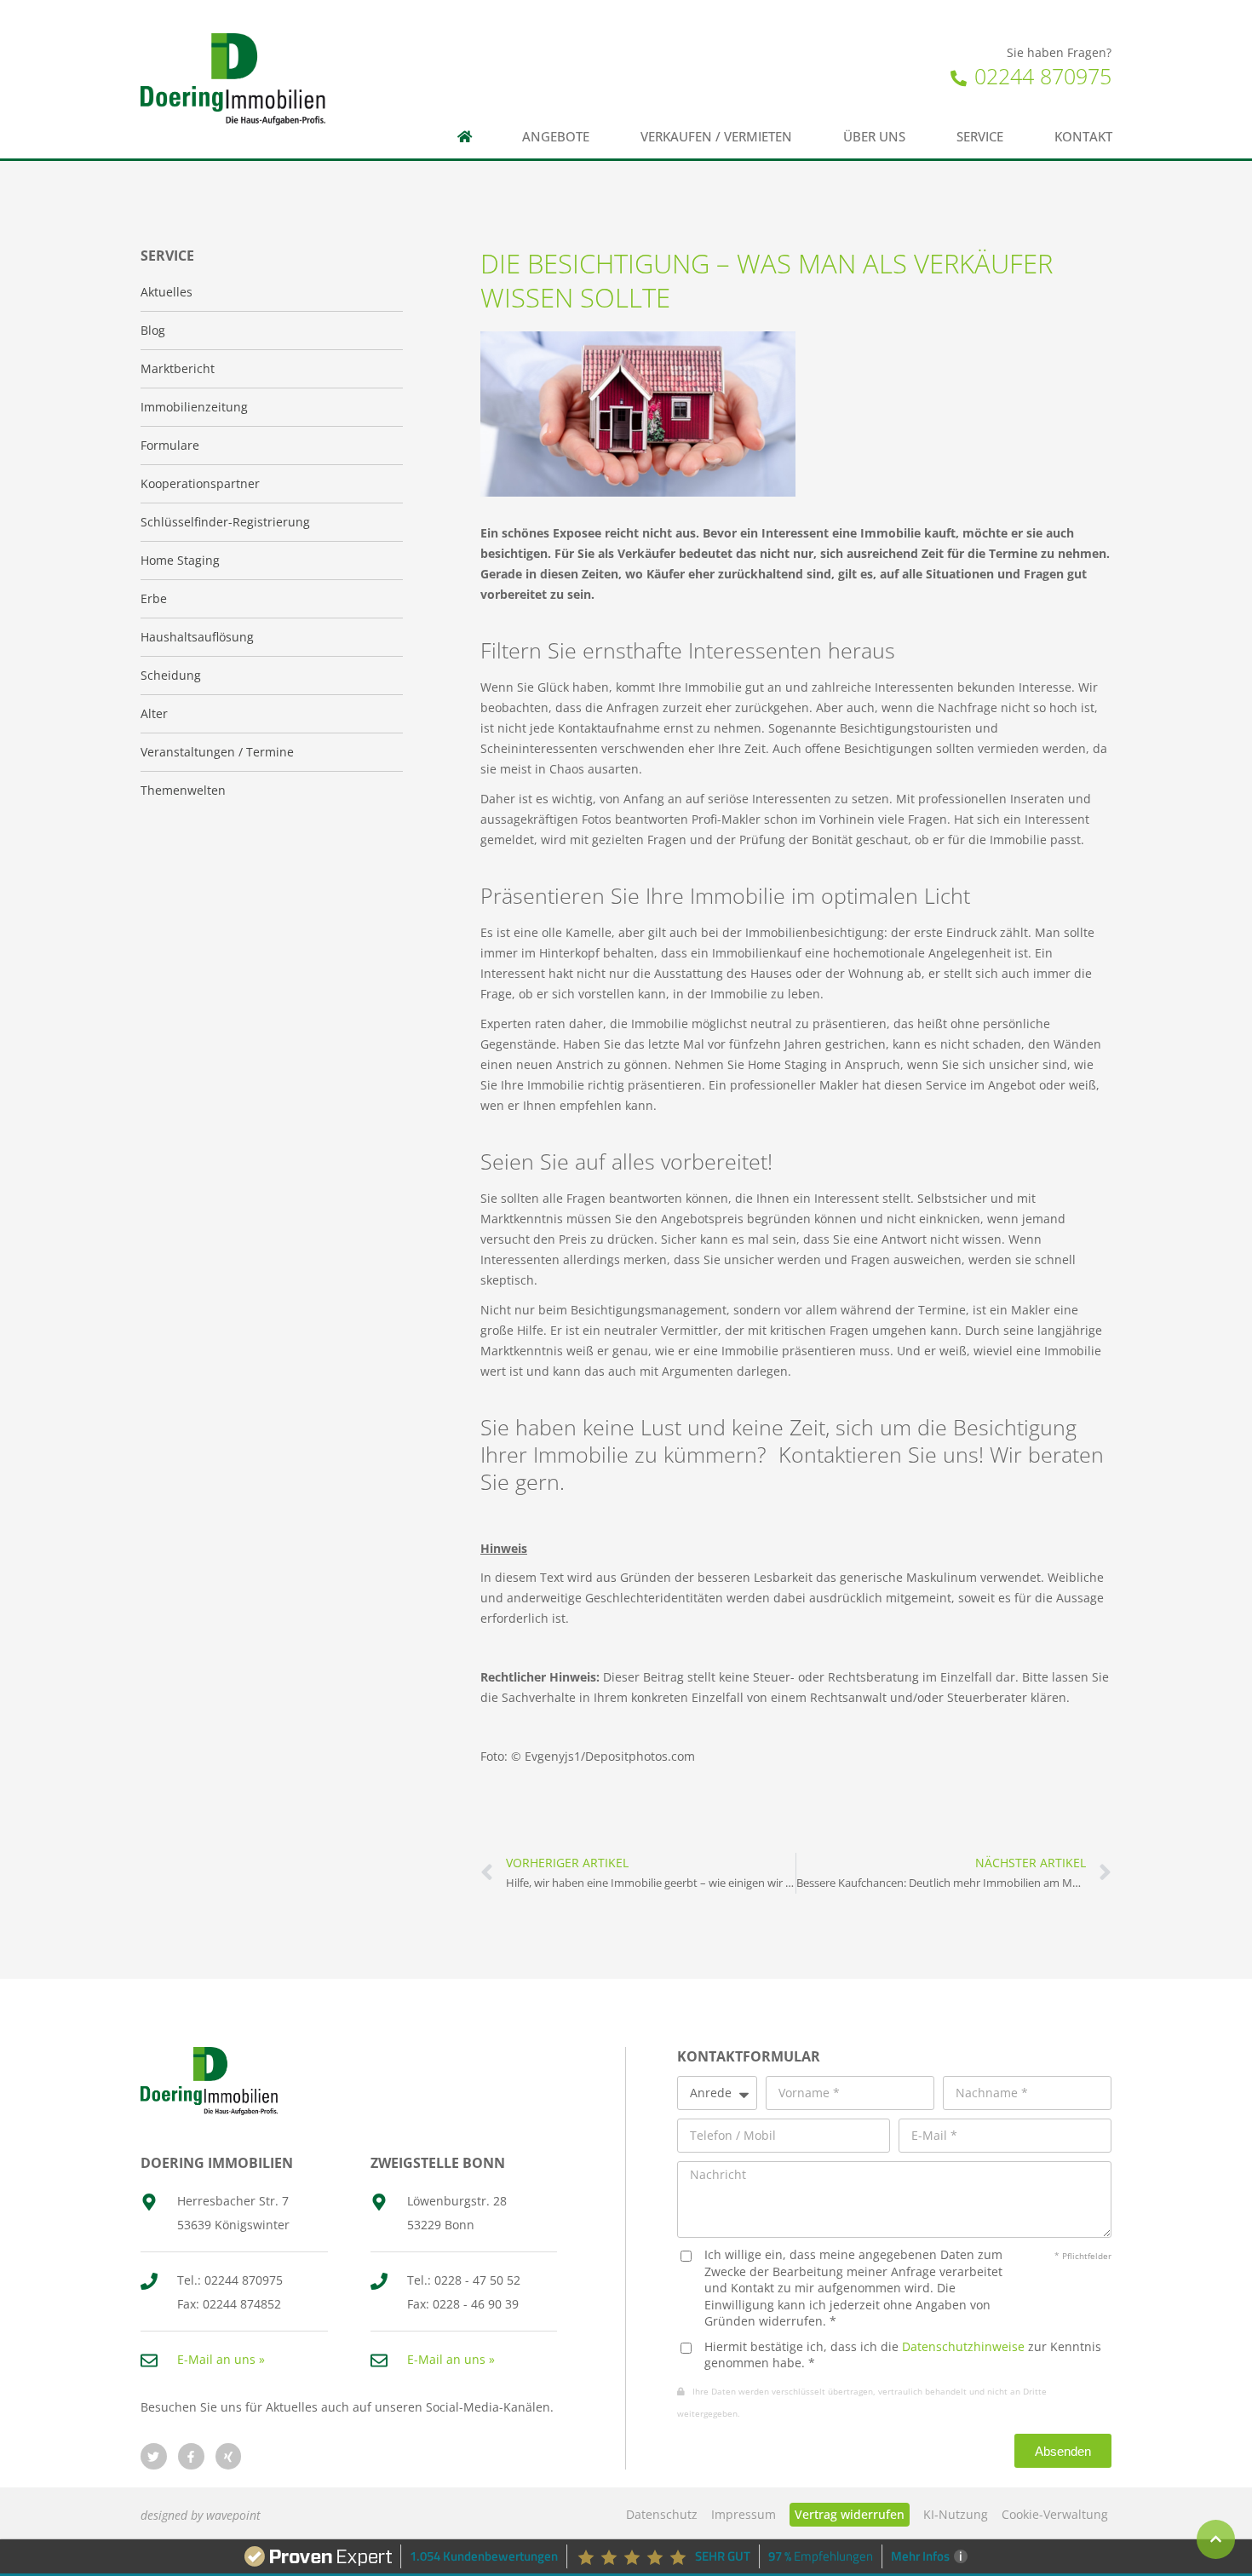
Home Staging (180, 560)
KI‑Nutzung (956, 2514)
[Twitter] (154, 2456)
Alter (154, 713)
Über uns (874, 137)
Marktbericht (178, 368)
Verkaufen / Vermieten (716, 137)
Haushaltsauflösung (197, 637)
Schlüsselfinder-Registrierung (225, 522)
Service (980, 137)
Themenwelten (183, 790)
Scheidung (171, 675)
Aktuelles (167, 292)
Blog (153, 330)
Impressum (744, 2514)
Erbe (154, 598)
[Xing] (229, 2456)
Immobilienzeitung (194, 407)
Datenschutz (662, 2514)
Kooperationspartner (200, 483)
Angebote (556, 137)
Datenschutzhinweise (963, 2346)
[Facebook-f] (191, 2456)
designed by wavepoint (201, 2515)
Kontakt (1083, 137)
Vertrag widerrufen (850, 2514)
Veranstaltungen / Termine (217, 752)
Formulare (170, 445)
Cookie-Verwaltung (1055, 2514)
